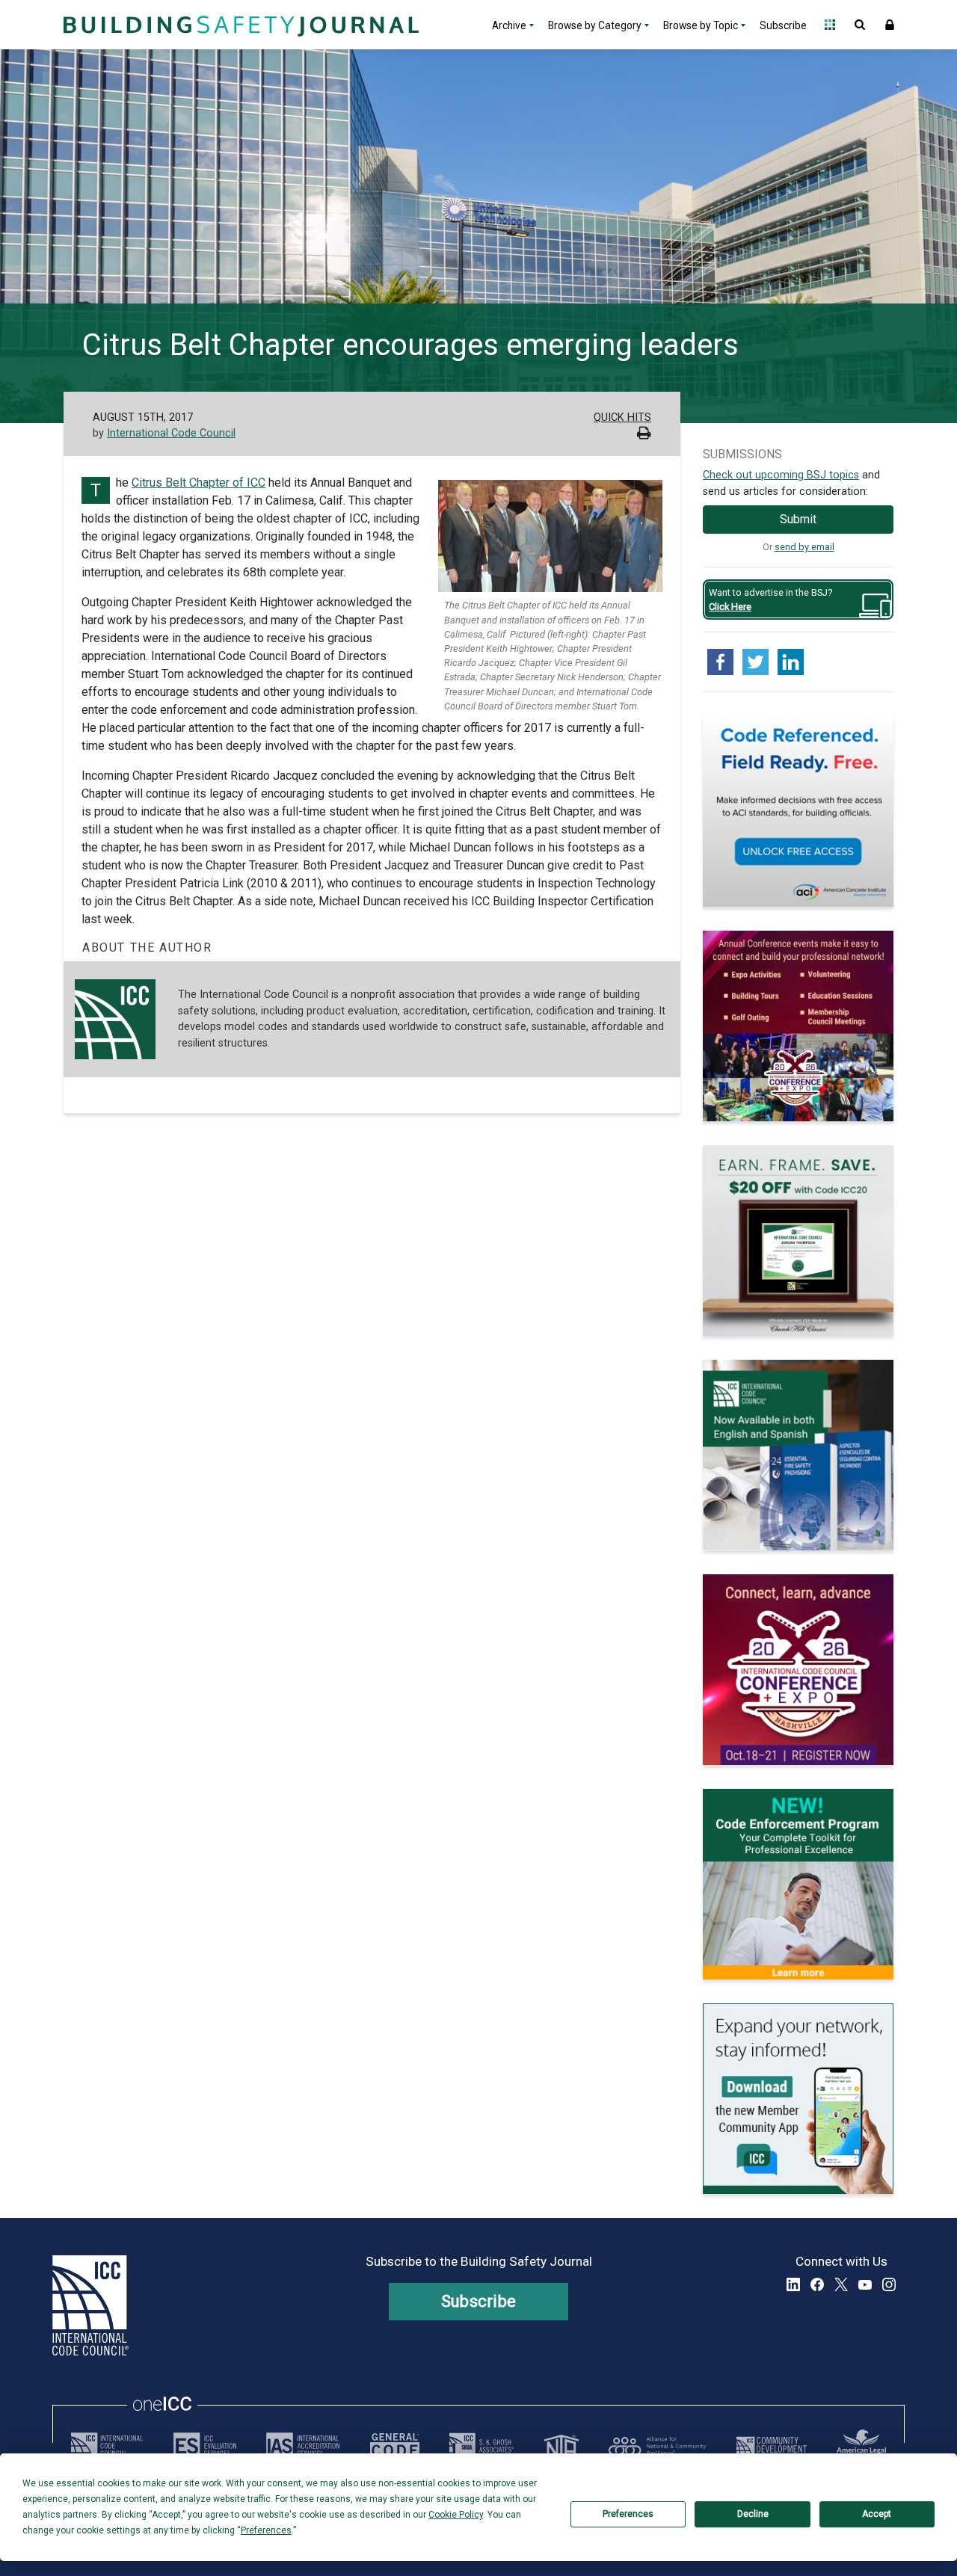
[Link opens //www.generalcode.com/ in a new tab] (395, 2446)
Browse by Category (595, 25)
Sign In (890, 25)
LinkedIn (793, 2284)
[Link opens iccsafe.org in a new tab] (107, 2446)
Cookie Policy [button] (456, 2515)
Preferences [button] (266, 2530)
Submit (798, 519)
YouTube (865, 2284)
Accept (877, 2514)
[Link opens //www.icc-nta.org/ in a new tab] (561, 2446)
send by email (804, 547)
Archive (509, 25)
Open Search (860, 25)
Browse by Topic (701, 25)
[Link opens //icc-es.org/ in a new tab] (205, 2446)
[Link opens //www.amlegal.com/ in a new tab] (861, 2446)
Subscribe (783, 25)
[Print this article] (644, 435)
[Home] (239, 25)
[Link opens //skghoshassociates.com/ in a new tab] (481, 2446)
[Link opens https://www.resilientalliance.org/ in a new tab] (657, 2446)
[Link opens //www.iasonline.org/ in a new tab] (303, 2446)
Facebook (817, 2284)
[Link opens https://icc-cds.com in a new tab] (772, 2446)
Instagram (889, 2284)
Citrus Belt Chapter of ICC (199, 483)
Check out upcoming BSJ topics (781, 475)
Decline (753, 2514)
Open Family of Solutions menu (830, 25)
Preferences (628, 2514)
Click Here (730, 607)
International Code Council (171, 433)
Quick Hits (622, 417)
